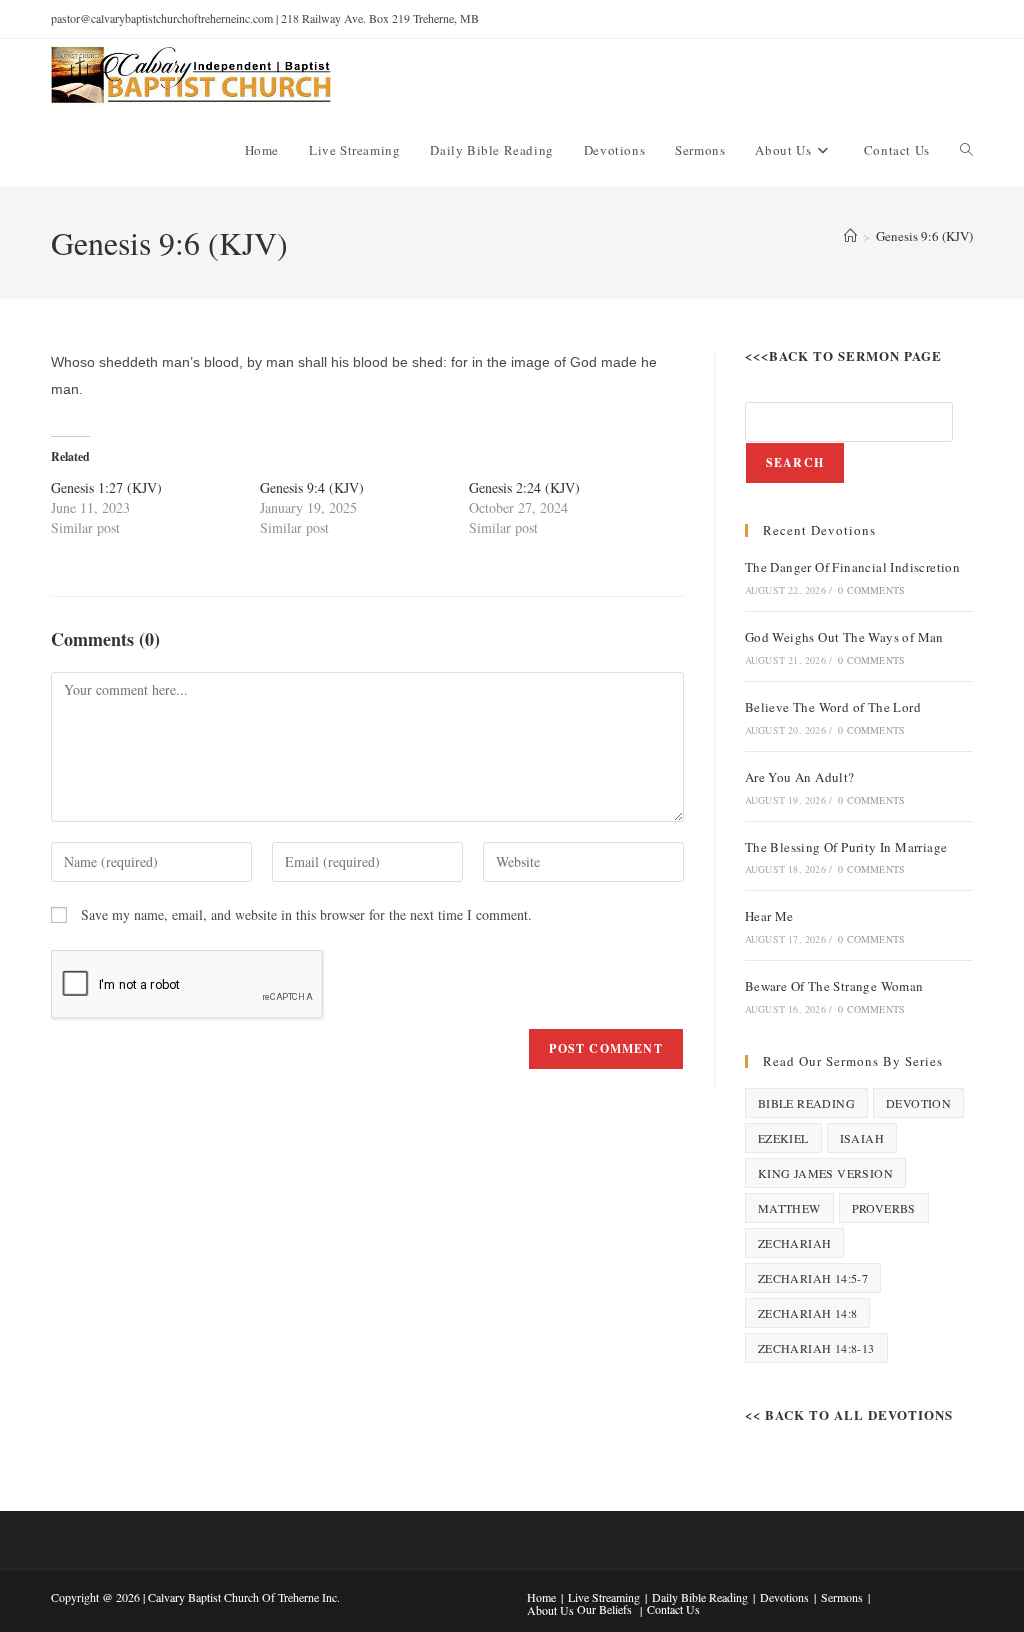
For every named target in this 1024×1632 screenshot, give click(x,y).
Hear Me (769, 916)
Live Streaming (604, 1597)
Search (795, 462)
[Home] (850, 236)
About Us (550, 1610)
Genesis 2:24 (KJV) (524, 487)
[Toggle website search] (966, 150)
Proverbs (884, 1208)
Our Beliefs (604, 1609)
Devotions (784, 1597)
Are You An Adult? (800, 777)
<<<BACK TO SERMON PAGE (843, 355)
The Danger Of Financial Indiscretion (852, 567)
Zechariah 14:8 (808, 1313)
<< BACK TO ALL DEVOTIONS (849, 1414)
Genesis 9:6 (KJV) (924, 236)
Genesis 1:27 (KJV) (106, 487)
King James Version (825, 1173)
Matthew (789, 1208)
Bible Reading (806, 1103)
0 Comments (871, 590)
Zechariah (795, 1243)
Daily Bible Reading (700, 1597)
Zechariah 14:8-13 (816, 1348)
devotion (918, 1103)
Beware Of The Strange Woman (834, 986)
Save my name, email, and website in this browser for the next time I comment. (306, 914)
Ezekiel (783, 1138)
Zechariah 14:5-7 (813, 1278)
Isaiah (862, 1138)
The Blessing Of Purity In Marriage (846, 847)
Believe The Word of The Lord (833, 707)
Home (541, 1597)
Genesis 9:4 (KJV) (312, 487)
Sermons (842, 1597)
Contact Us (673, 1609)
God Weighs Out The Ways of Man (844, 637)
